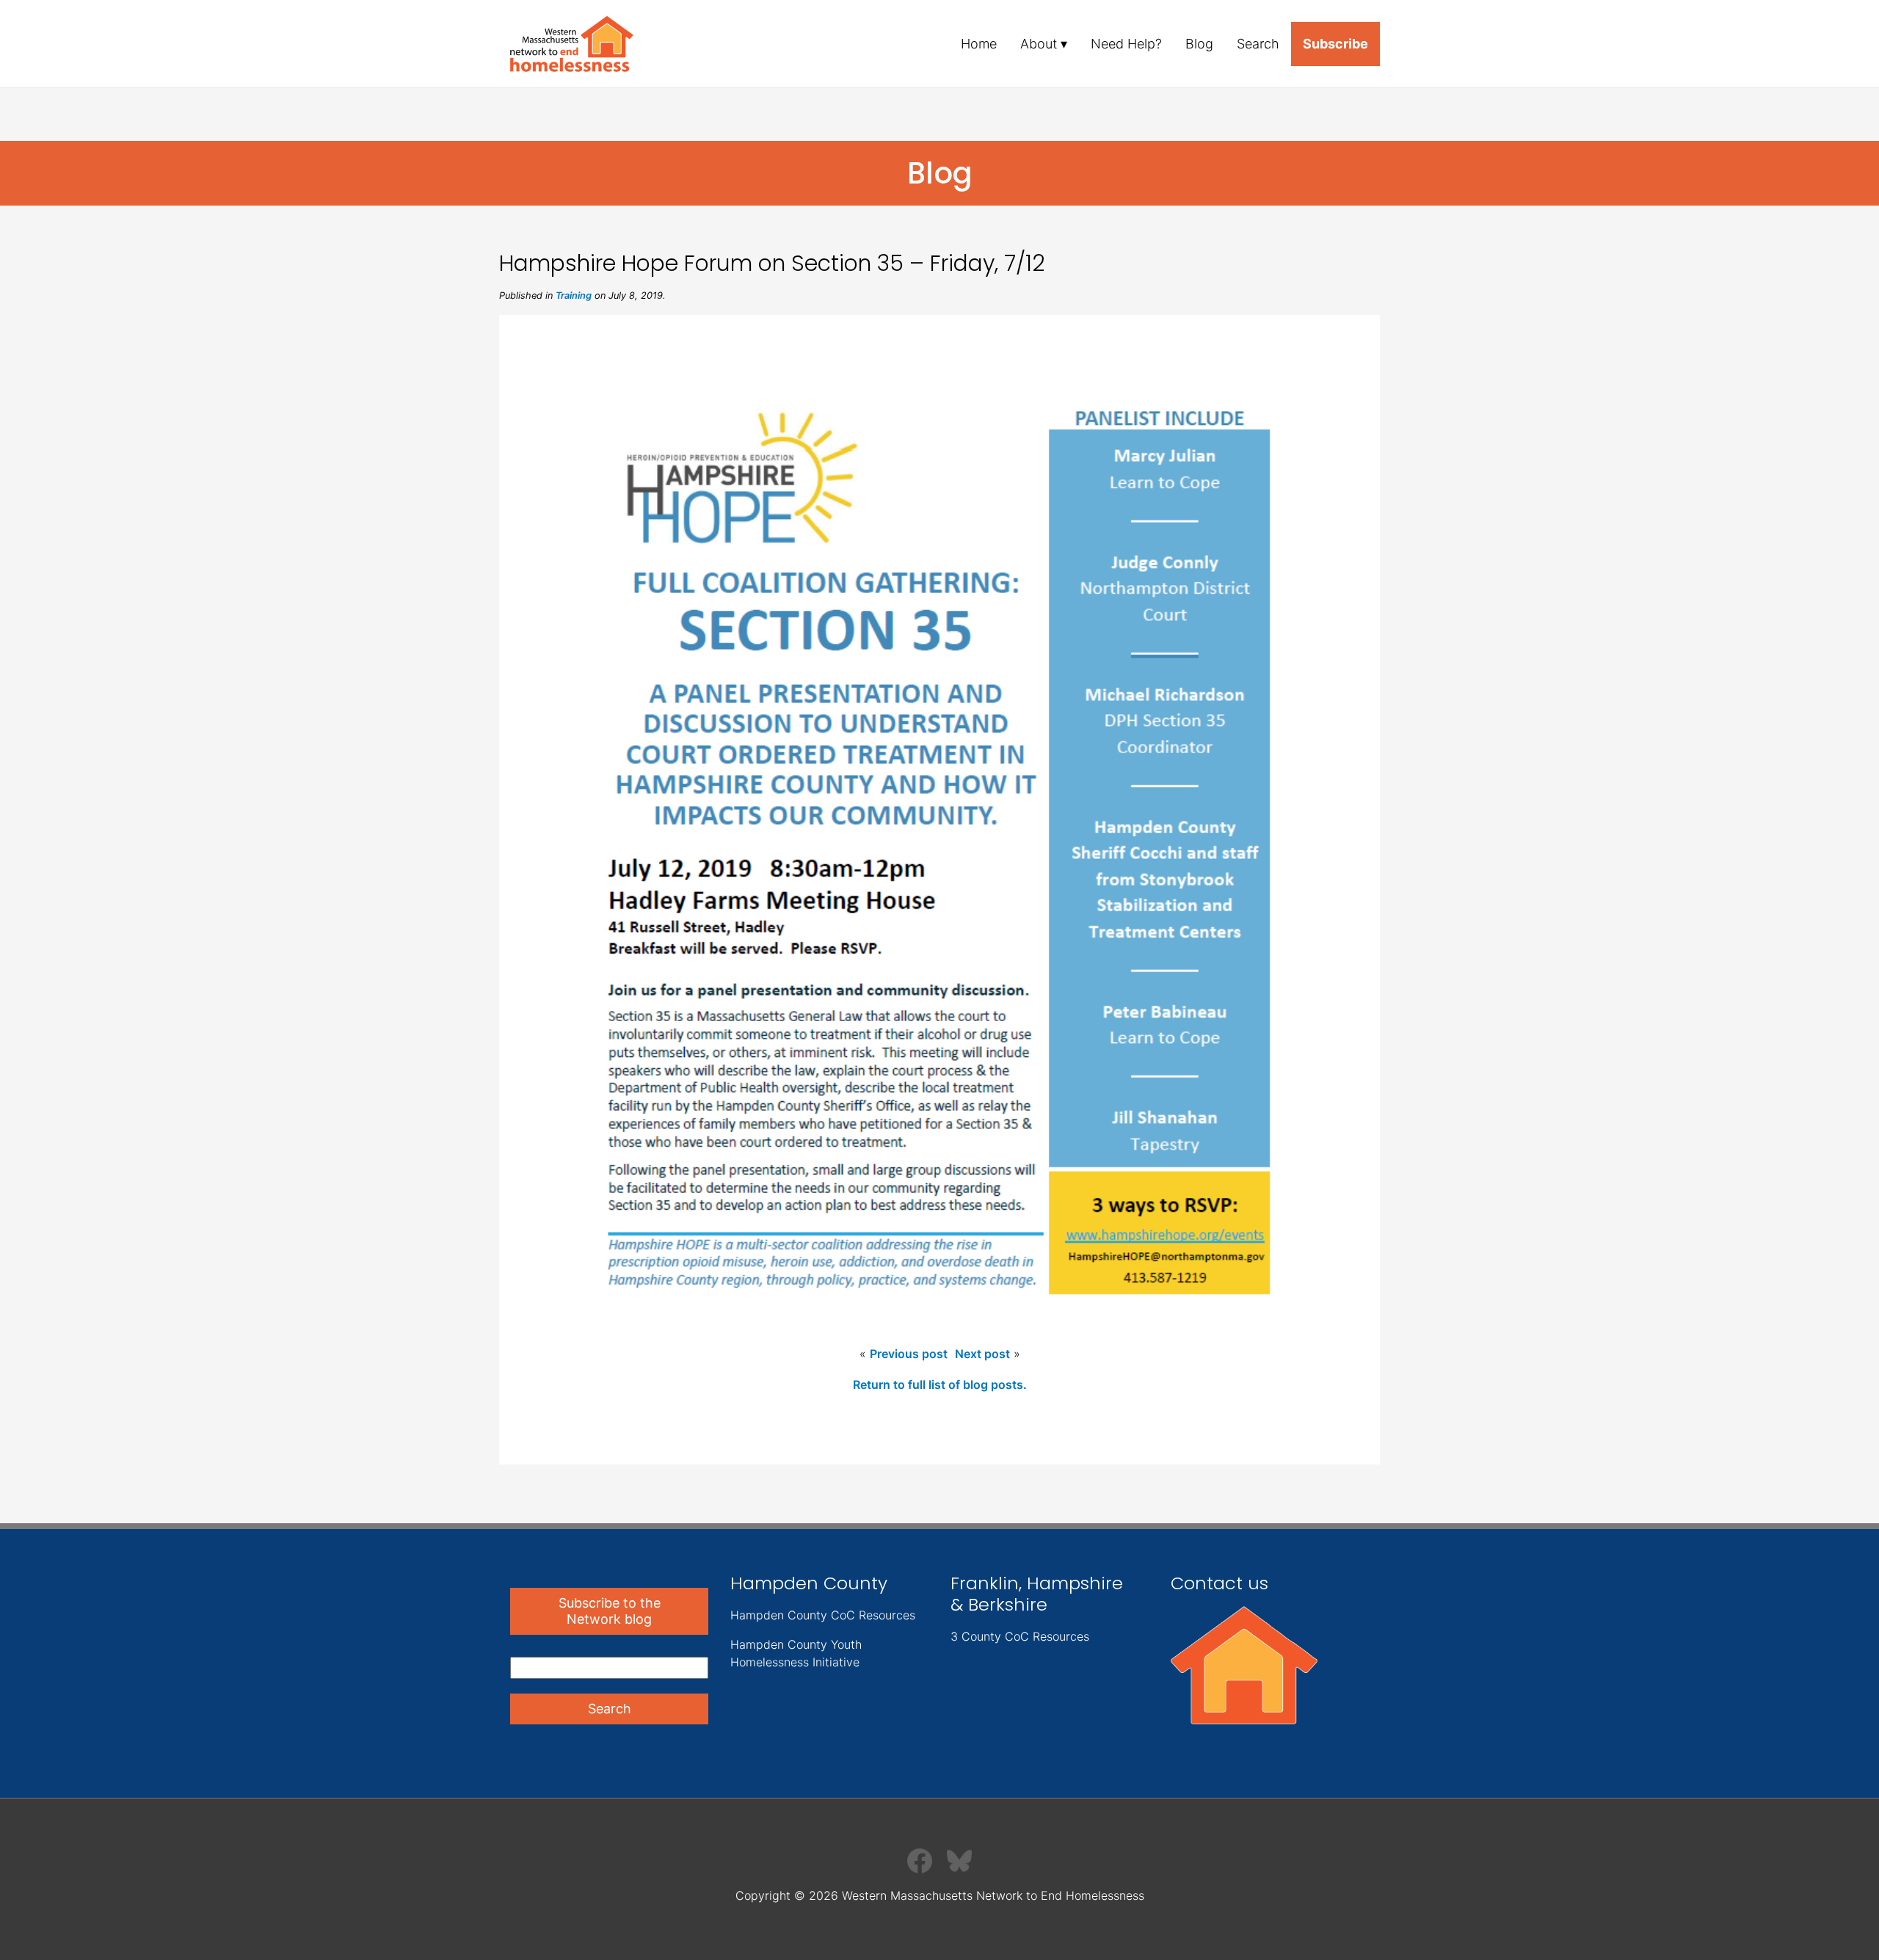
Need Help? (1126, 44)
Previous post (909, 1354)
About (1039, 44)
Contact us (1220, 1583)
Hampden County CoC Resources (823, 1615)
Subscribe (1335, 44)
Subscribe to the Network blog (610, 1611)
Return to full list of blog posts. (940, 1384)
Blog (1199, 44)
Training (574, 295)
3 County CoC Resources (1020, 1636)
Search (1258, 44)
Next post (982, 1354)
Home (979, 44)
